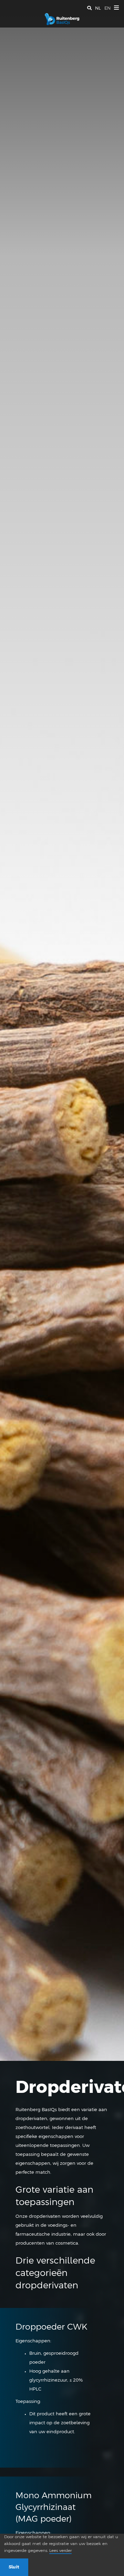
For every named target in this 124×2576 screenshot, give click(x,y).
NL (98, 8)
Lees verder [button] (60, 2551)
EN (107, 8)
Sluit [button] (14, 2567)
